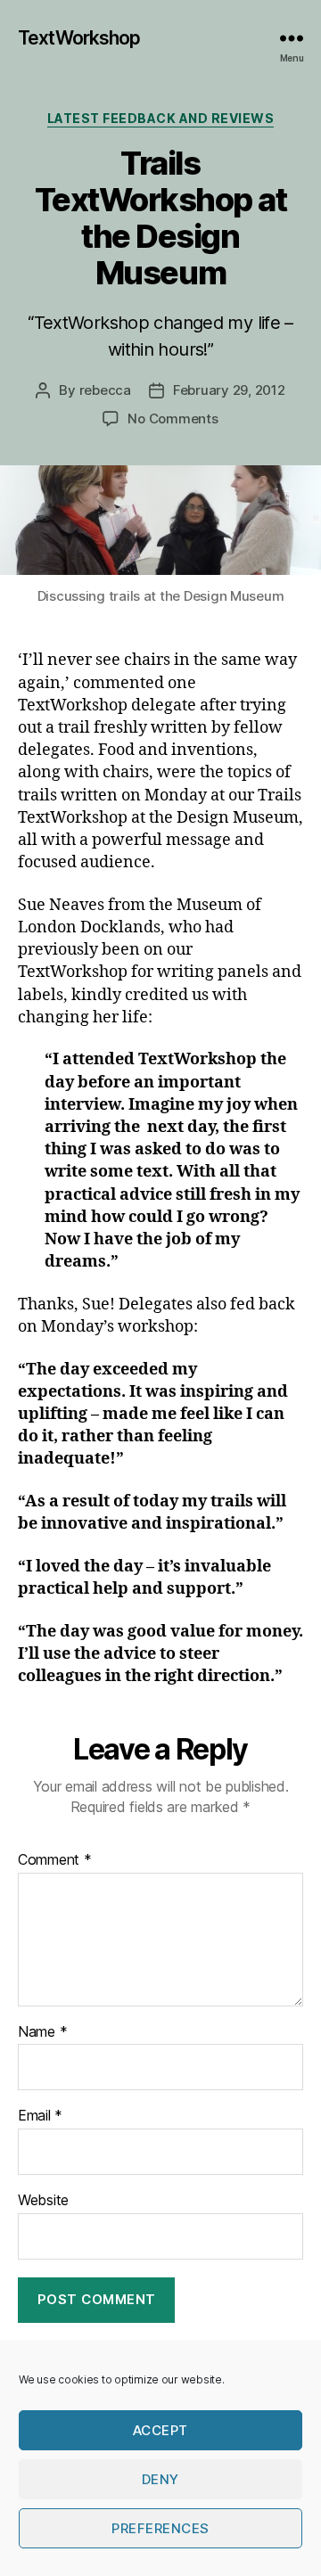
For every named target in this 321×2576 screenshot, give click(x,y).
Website (43, 2201)
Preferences (160, 2528)
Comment (55, 1860)
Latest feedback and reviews (161, 118)
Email (40, 2116)
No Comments (173, 418)
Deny (160, 2479)
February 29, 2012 (229, 390)
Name (42, 2032)
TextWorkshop (79, 38)
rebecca (105, 390)
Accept (160, 2430)
